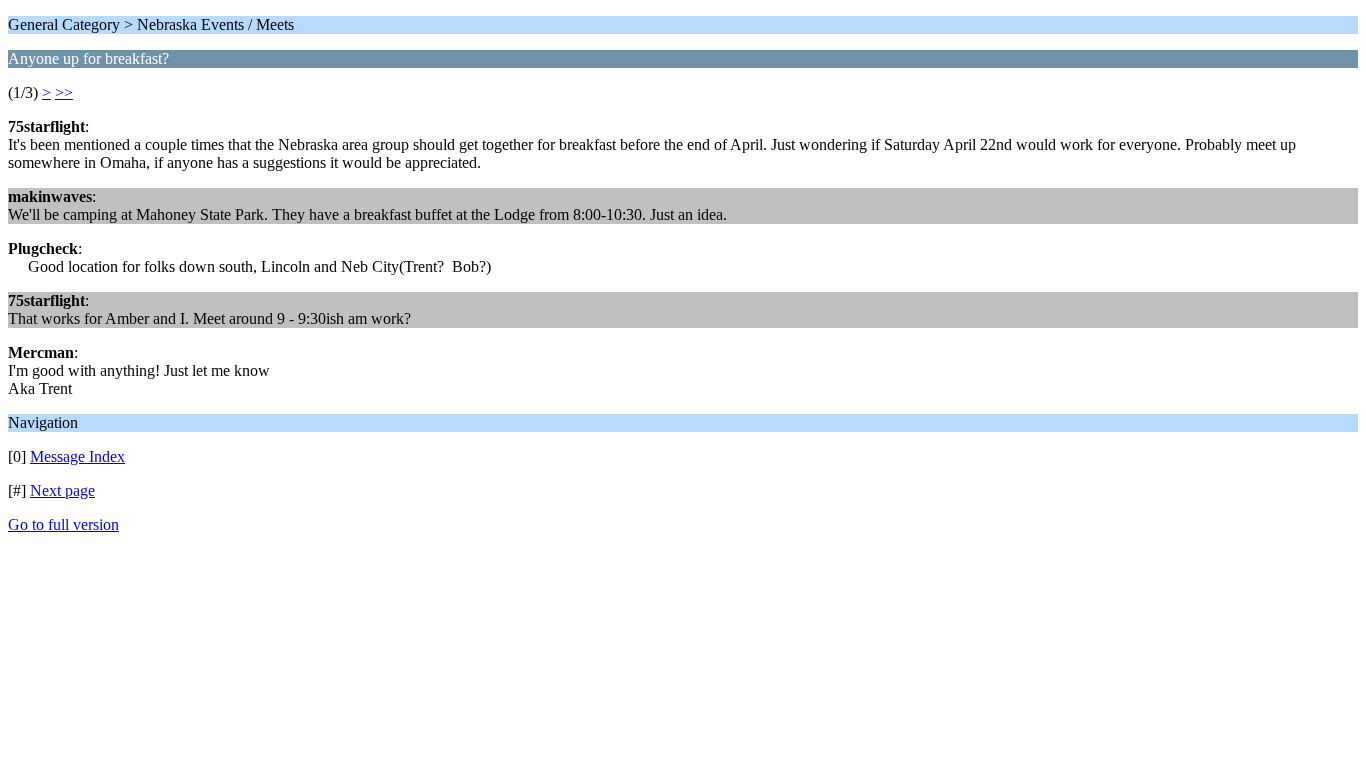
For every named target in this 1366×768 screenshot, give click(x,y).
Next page (62, 490)
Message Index (77, 456)
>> (64, 92)
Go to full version (63, 524)
